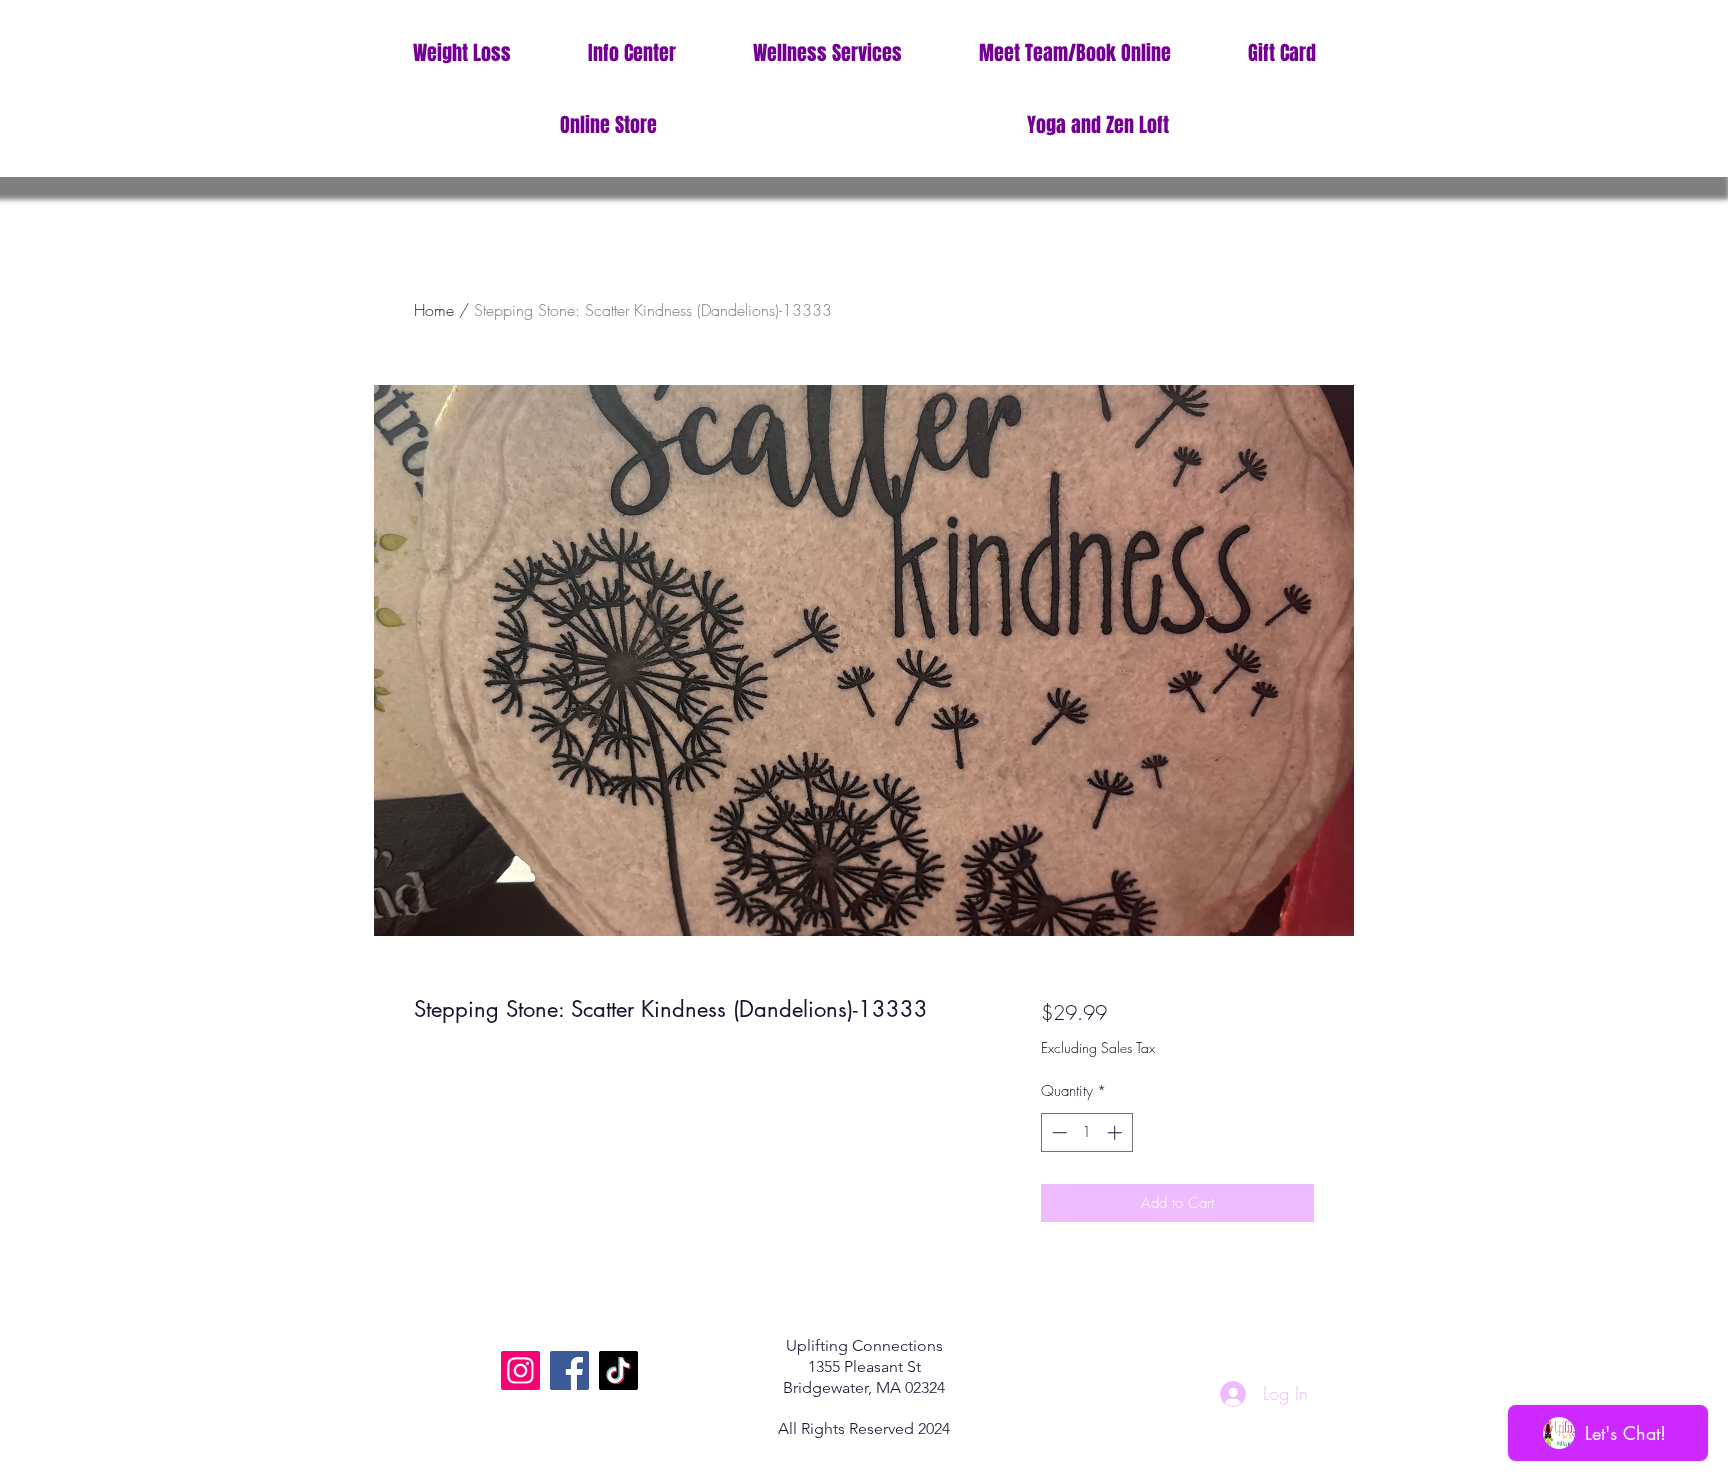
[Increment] (1116, 1132)
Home (434, 310)
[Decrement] (1057, 1132)
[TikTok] (618, 1370)
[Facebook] (569, 1370)
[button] (631, 53)
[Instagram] (520, 1370)
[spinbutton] (1086, 1132)
